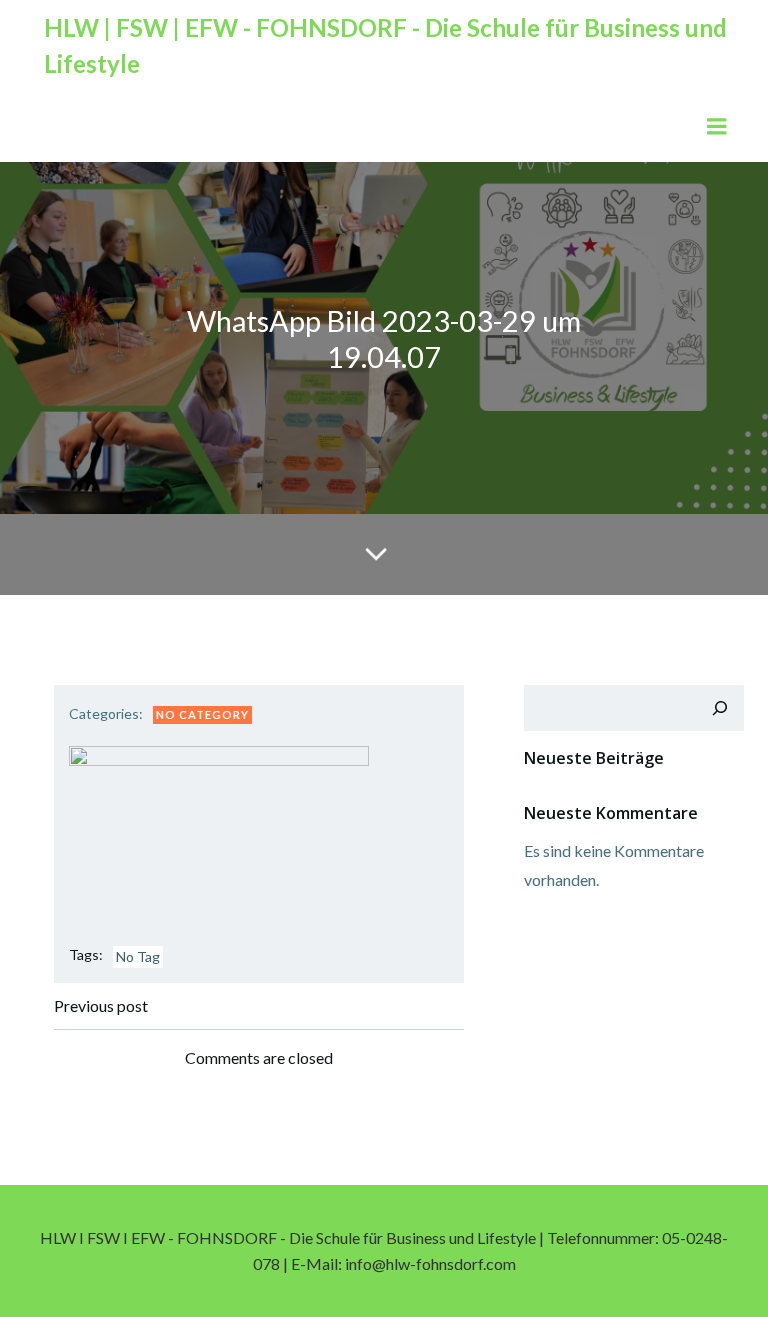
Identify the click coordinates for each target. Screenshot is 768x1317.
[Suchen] (720, 708)
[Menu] (717, 127)
